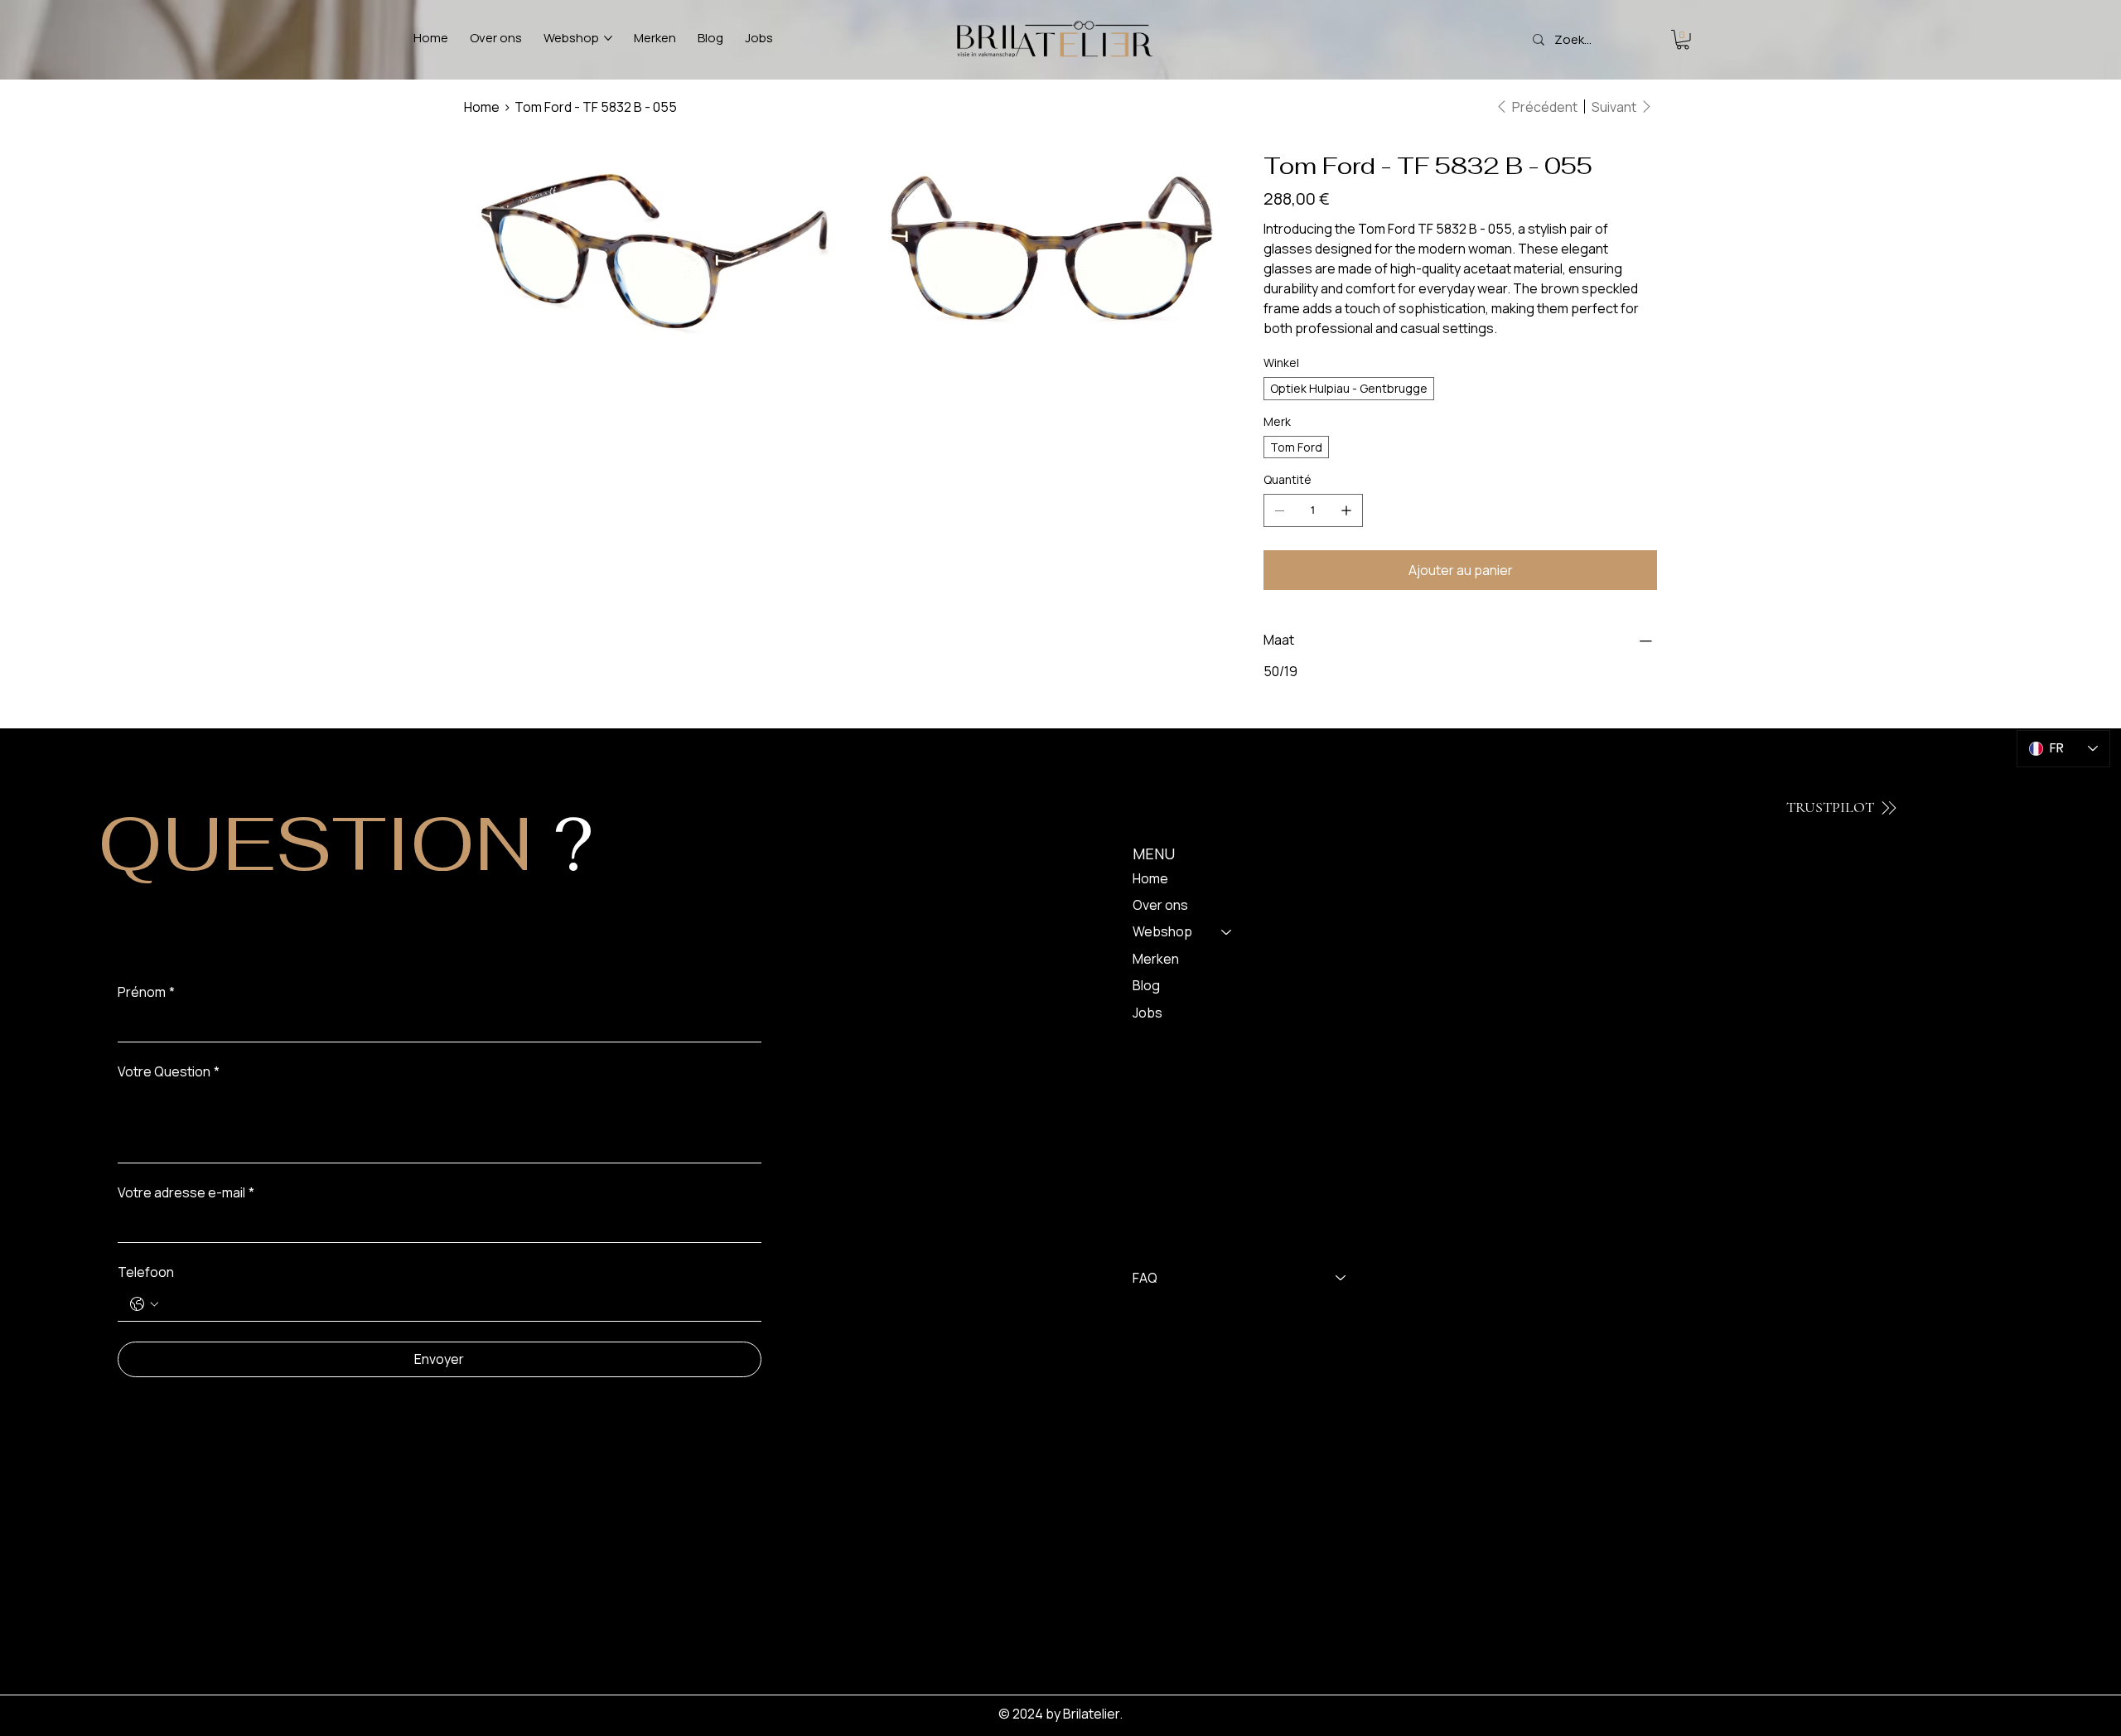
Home (1150, 878)
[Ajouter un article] (1346, 510)
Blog (1146, 985)
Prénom (146, 992)
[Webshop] (1227, 931)
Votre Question (169, 1071)
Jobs (1147, 1013)
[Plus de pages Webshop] (608, 38)
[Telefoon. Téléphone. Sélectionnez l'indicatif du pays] (144, 1304)
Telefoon (146, 1272)
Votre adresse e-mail (186, 1192)
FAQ (1145, 1278)
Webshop (1162, 931)
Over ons (1160, 905)
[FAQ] (1341, 1278)
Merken (1156, 959)
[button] (1683, 40)
